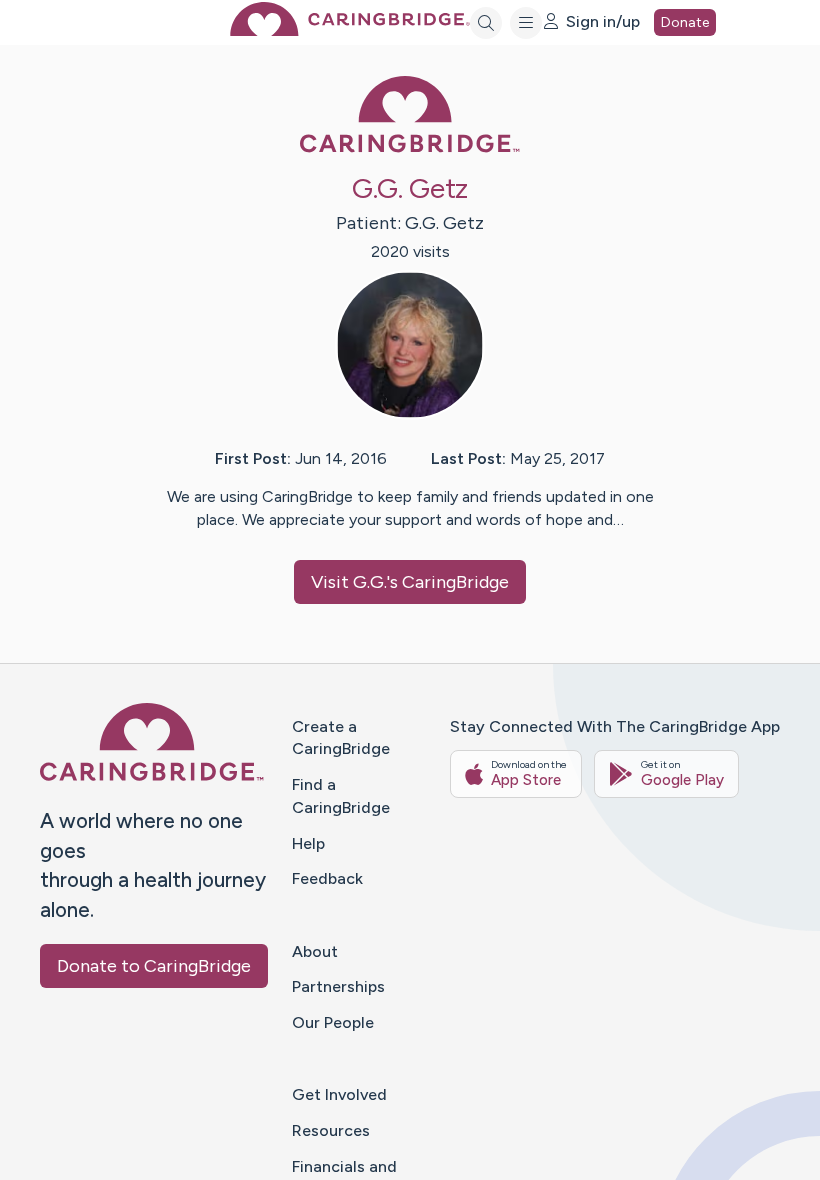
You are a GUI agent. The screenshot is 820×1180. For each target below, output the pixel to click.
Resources (331, 1130)
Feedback (327, 878)
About (315, 951)
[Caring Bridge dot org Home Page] (350, 30)
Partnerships (338, 986)
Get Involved (339, 1094)
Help (308, 843)
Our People (333, 1022)
